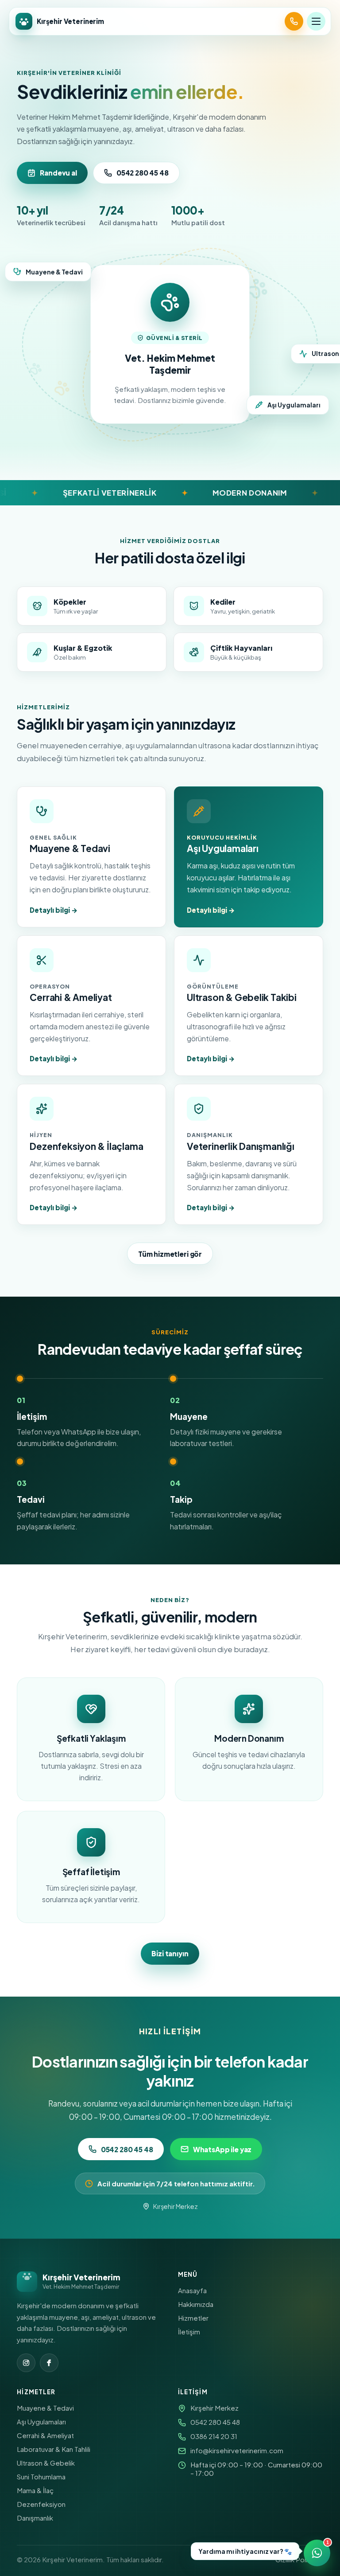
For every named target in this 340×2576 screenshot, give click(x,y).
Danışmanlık (35, 2518)
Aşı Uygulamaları (41, 2422)
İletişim (189, 2332)
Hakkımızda (196, 2304)
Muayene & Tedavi (45, 2408)
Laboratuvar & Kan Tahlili (54, 2449)
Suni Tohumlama (41, 2476)
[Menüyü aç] (316, 21)
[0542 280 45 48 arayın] (294, 21)
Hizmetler (193, 2318)
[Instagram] (26, 2363)
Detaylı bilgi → (54, 910)
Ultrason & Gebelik (46, 2463)
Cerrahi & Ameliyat (45, 2435)
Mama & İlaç (35, 2490)
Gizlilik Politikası (299, 2559)
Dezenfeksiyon (41, 2504)
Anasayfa (192, 2290)
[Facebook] (49, 2363)
